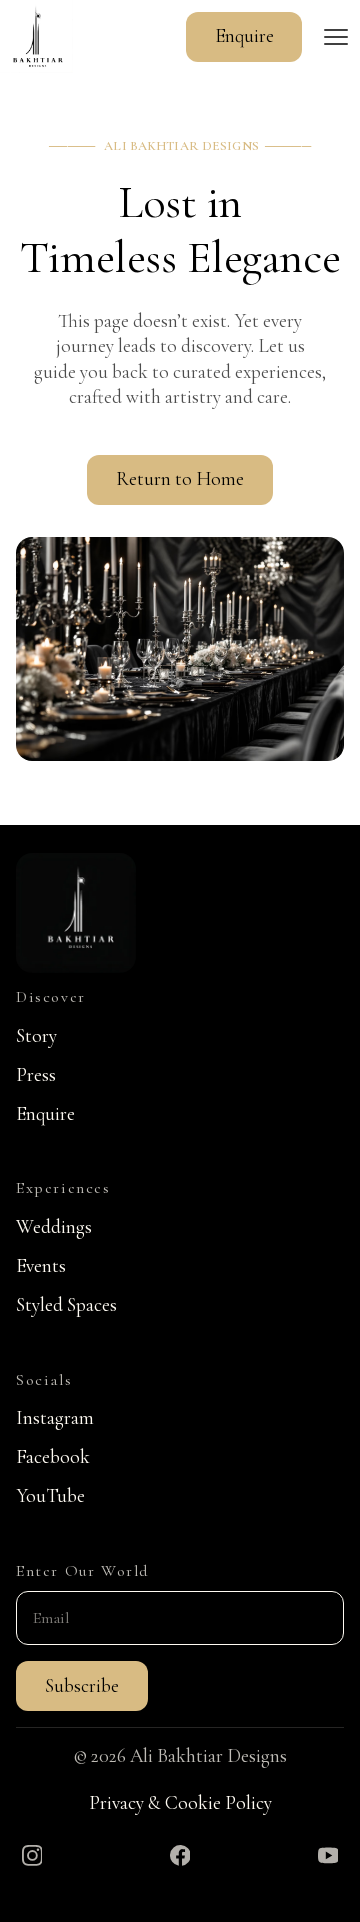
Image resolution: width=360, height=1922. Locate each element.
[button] (336, 37)
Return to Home (180, 479)
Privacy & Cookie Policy (180, 1803)
